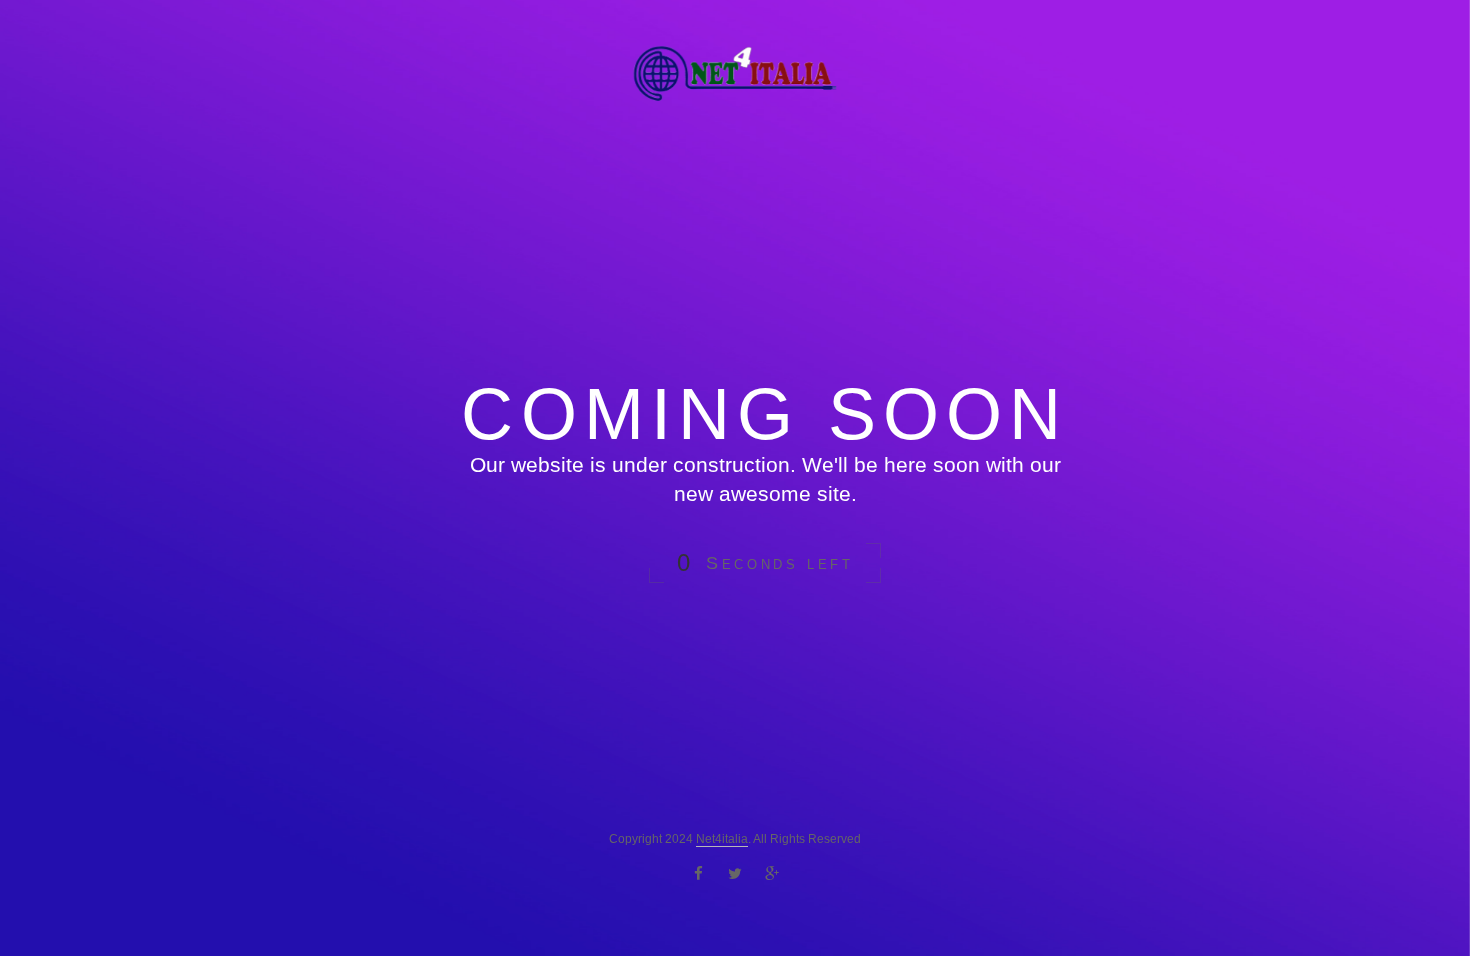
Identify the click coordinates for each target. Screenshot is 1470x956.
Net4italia (722, 839)
